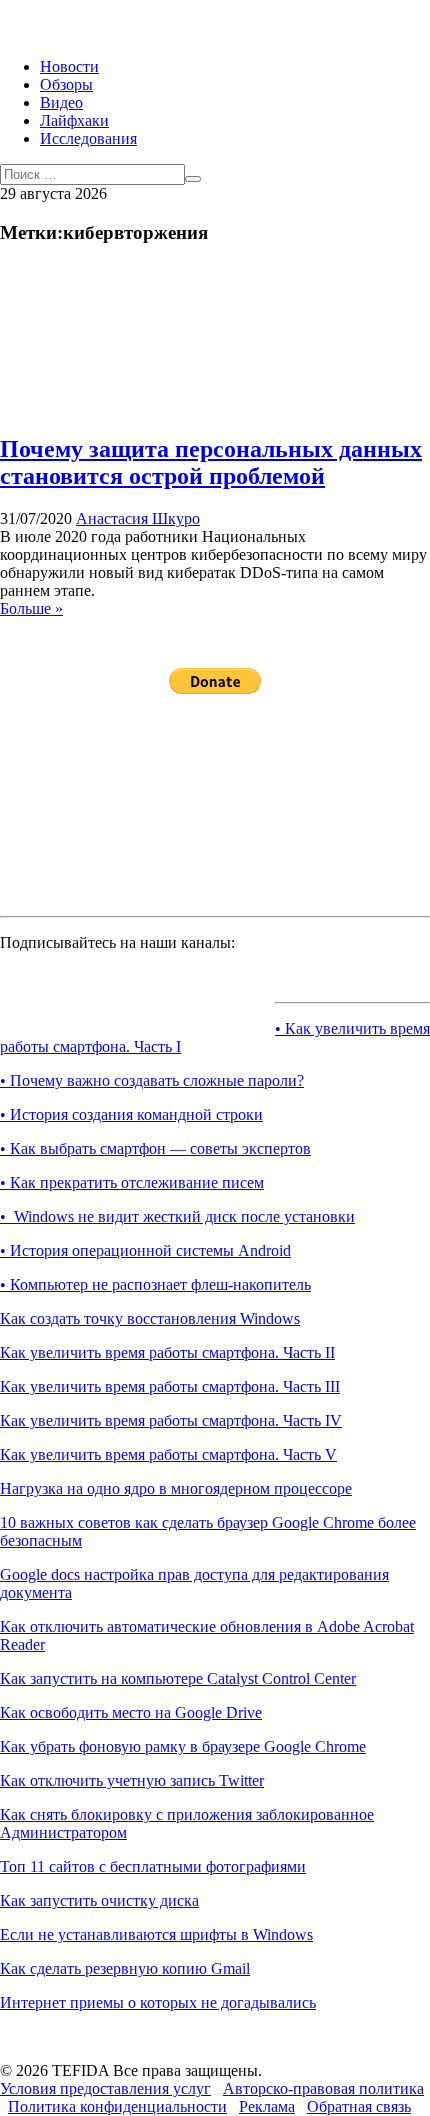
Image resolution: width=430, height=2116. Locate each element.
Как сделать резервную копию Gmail (125, 1968)
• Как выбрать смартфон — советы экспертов (155, 1148)
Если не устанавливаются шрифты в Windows (156, 1934)
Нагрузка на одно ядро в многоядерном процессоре (176, 1488)
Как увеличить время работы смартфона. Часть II (167, 1352)
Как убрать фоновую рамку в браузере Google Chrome (183, 1746)
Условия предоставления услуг (105, 2088)
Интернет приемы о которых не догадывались (158, 2002)
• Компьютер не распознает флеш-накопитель (155, 1284)
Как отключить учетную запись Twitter (132, 1780)
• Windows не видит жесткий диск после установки (177, 1216)
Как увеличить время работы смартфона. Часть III (170, 1386)
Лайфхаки (74, 120)
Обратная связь (359, 2106)
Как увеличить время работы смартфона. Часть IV (171, 1420)
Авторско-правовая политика (323, 2088)
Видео (61, 102)
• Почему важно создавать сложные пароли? (152, 1080)
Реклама (267, 2106)
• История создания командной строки (131, 1114)
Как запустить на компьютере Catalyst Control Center (178, 1678)
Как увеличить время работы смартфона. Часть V (168, 1454)
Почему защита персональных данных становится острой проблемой (211, 462)
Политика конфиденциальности (117, 2106)
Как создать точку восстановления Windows (150, 1318)
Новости (69, 66)
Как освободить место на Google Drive (131, 1712)
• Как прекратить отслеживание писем (132, 1182)
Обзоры (66, 84)
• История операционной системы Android (145, 1250)
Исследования (88, 138)
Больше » (31, 608)
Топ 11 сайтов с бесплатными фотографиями (153, 1866)
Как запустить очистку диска (99, 1900)
